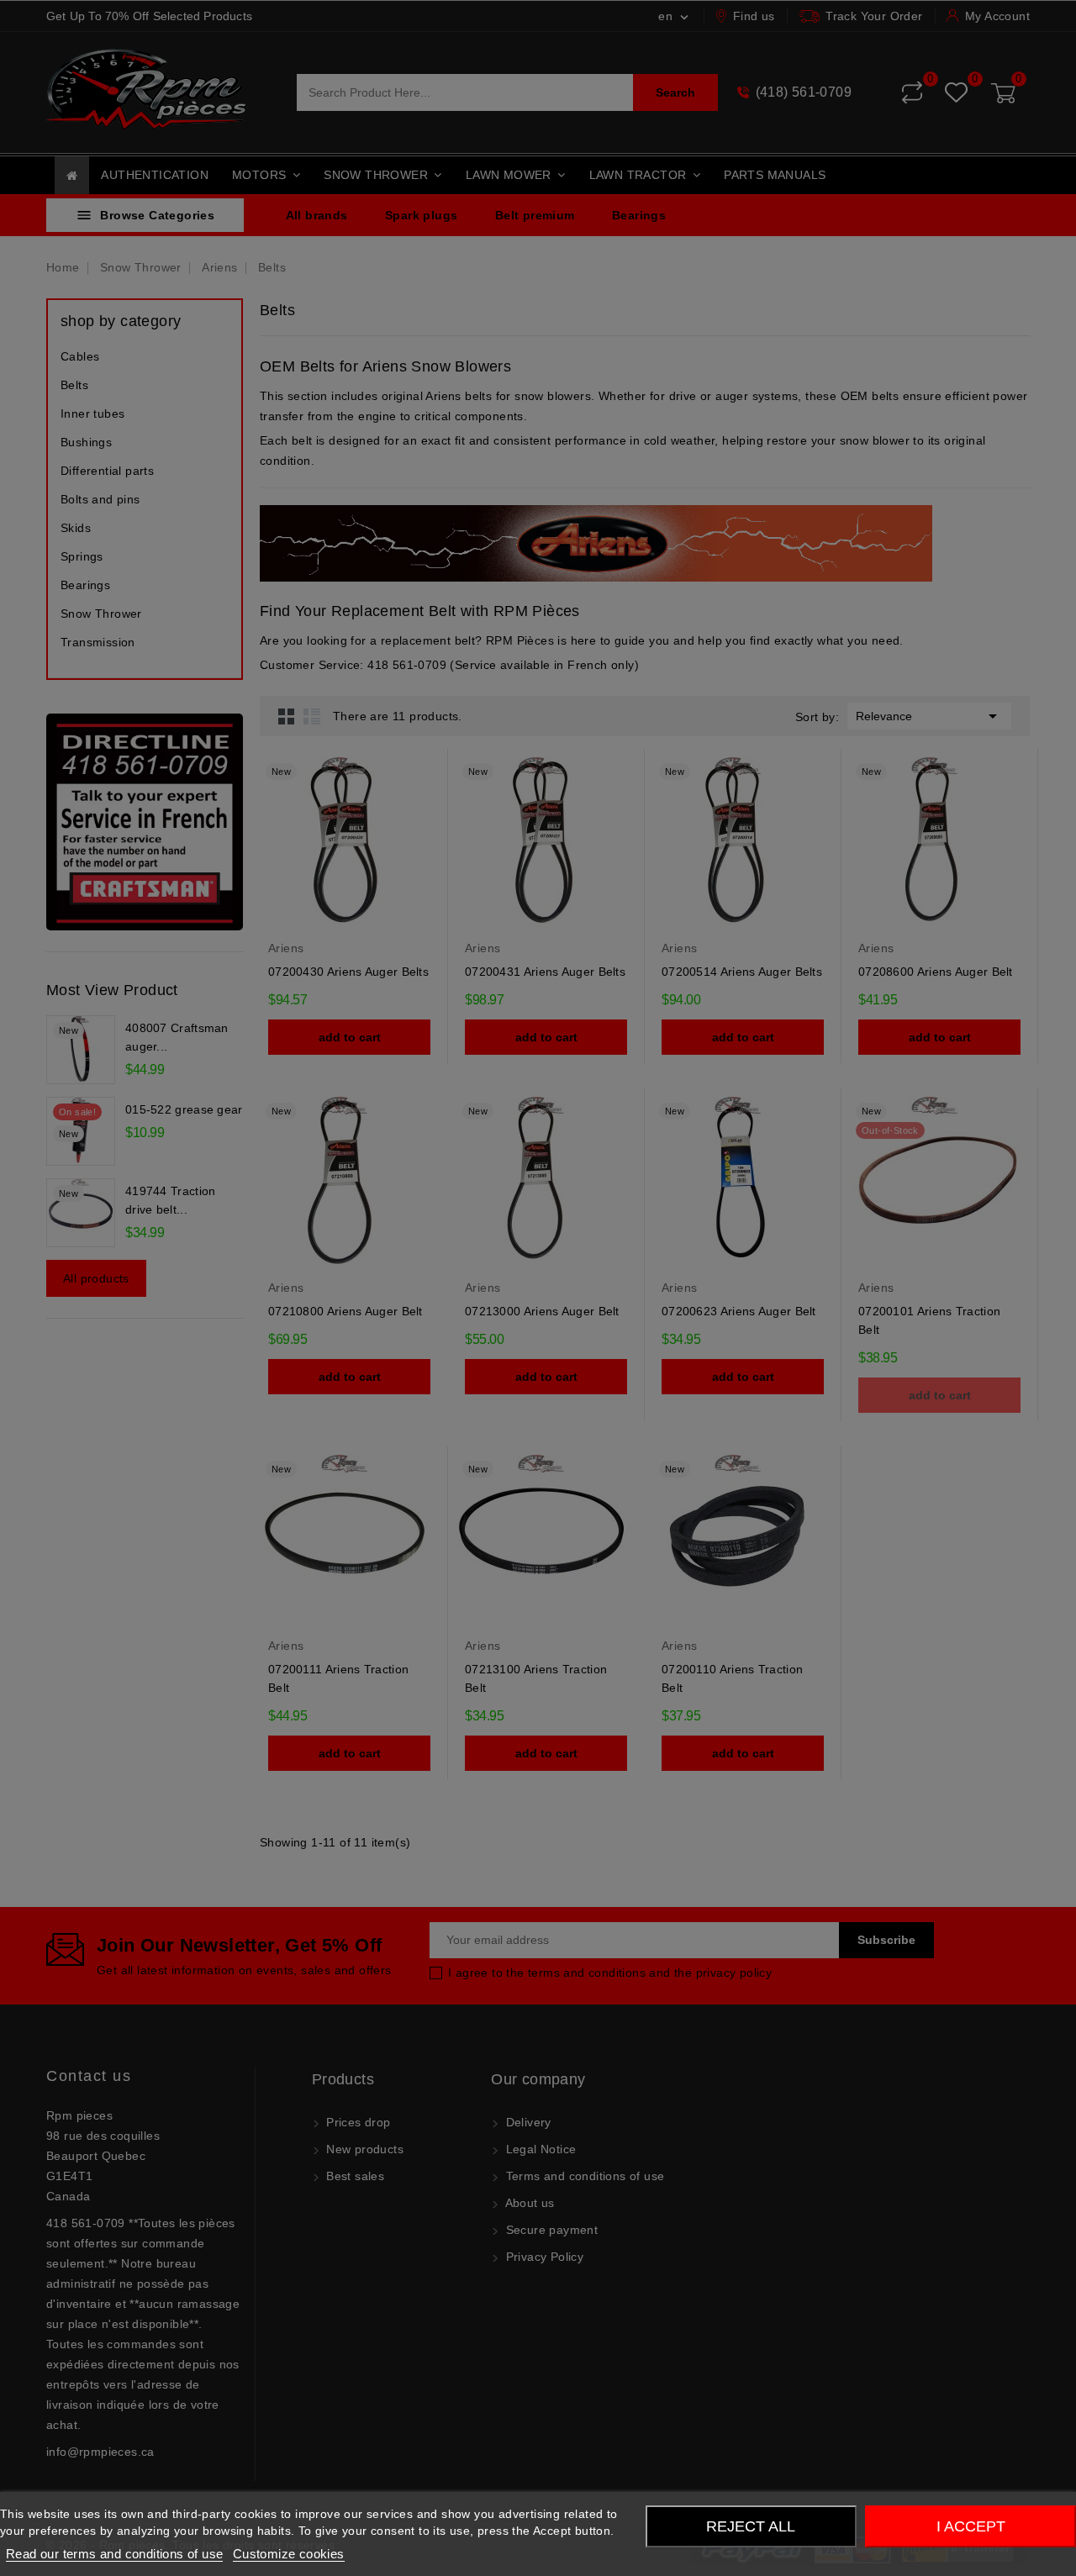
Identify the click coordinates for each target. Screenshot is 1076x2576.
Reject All (751, 2526)
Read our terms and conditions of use (114, 2554)
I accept (971, 2526)
